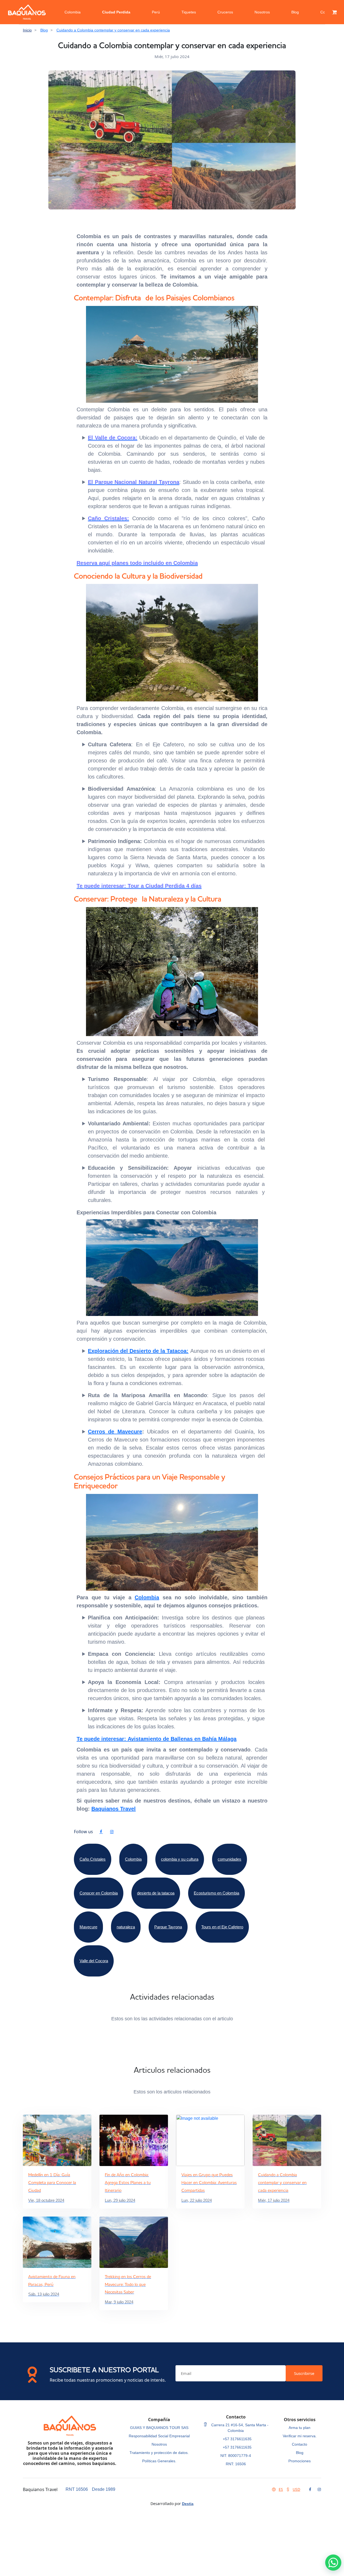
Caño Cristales (93, 1859)
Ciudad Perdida (116, 12)
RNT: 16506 (236, 2464)
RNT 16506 (77, 2489)
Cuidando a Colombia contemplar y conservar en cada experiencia (113, 30)
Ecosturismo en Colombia (216, 1893)
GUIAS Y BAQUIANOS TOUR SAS (159, 2428)
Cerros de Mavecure (115, 1432)
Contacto (300, 2444)
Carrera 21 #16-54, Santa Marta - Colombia (239, 2428)
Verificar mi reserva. (300, 2436)
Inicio (27, 30)
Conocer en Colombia (99, 1893)
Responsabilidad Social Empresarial (159, 2436)
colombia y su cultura (180, 1859)
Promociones (300, 2461)
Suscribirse (304, 2373)
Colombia (73, 12)
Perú (156, 12)
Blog (295, 12)
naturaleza (126, 1927)
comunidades (230, 1859)
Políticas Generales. (159, 2461)
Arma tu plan (300, 2428)
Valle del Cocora (94, 1961)
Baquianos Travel (114, 1809)
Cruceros (225, 12)
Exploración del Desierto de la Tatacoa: (138, 1351)
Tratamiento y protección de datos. (159, 2453)
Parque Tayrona (168, 1927)
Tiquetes (189, 12)
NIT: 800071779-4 (236, 2456)
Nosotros (262, 12)
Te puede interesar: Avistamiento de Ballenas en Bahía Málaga (157, 1739)
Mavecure (88, 1927)
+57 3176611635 (237, 2439)
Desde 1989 (104, 2489)
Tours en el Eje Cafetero (222, 1927)
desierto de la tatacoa (156, 1893)
